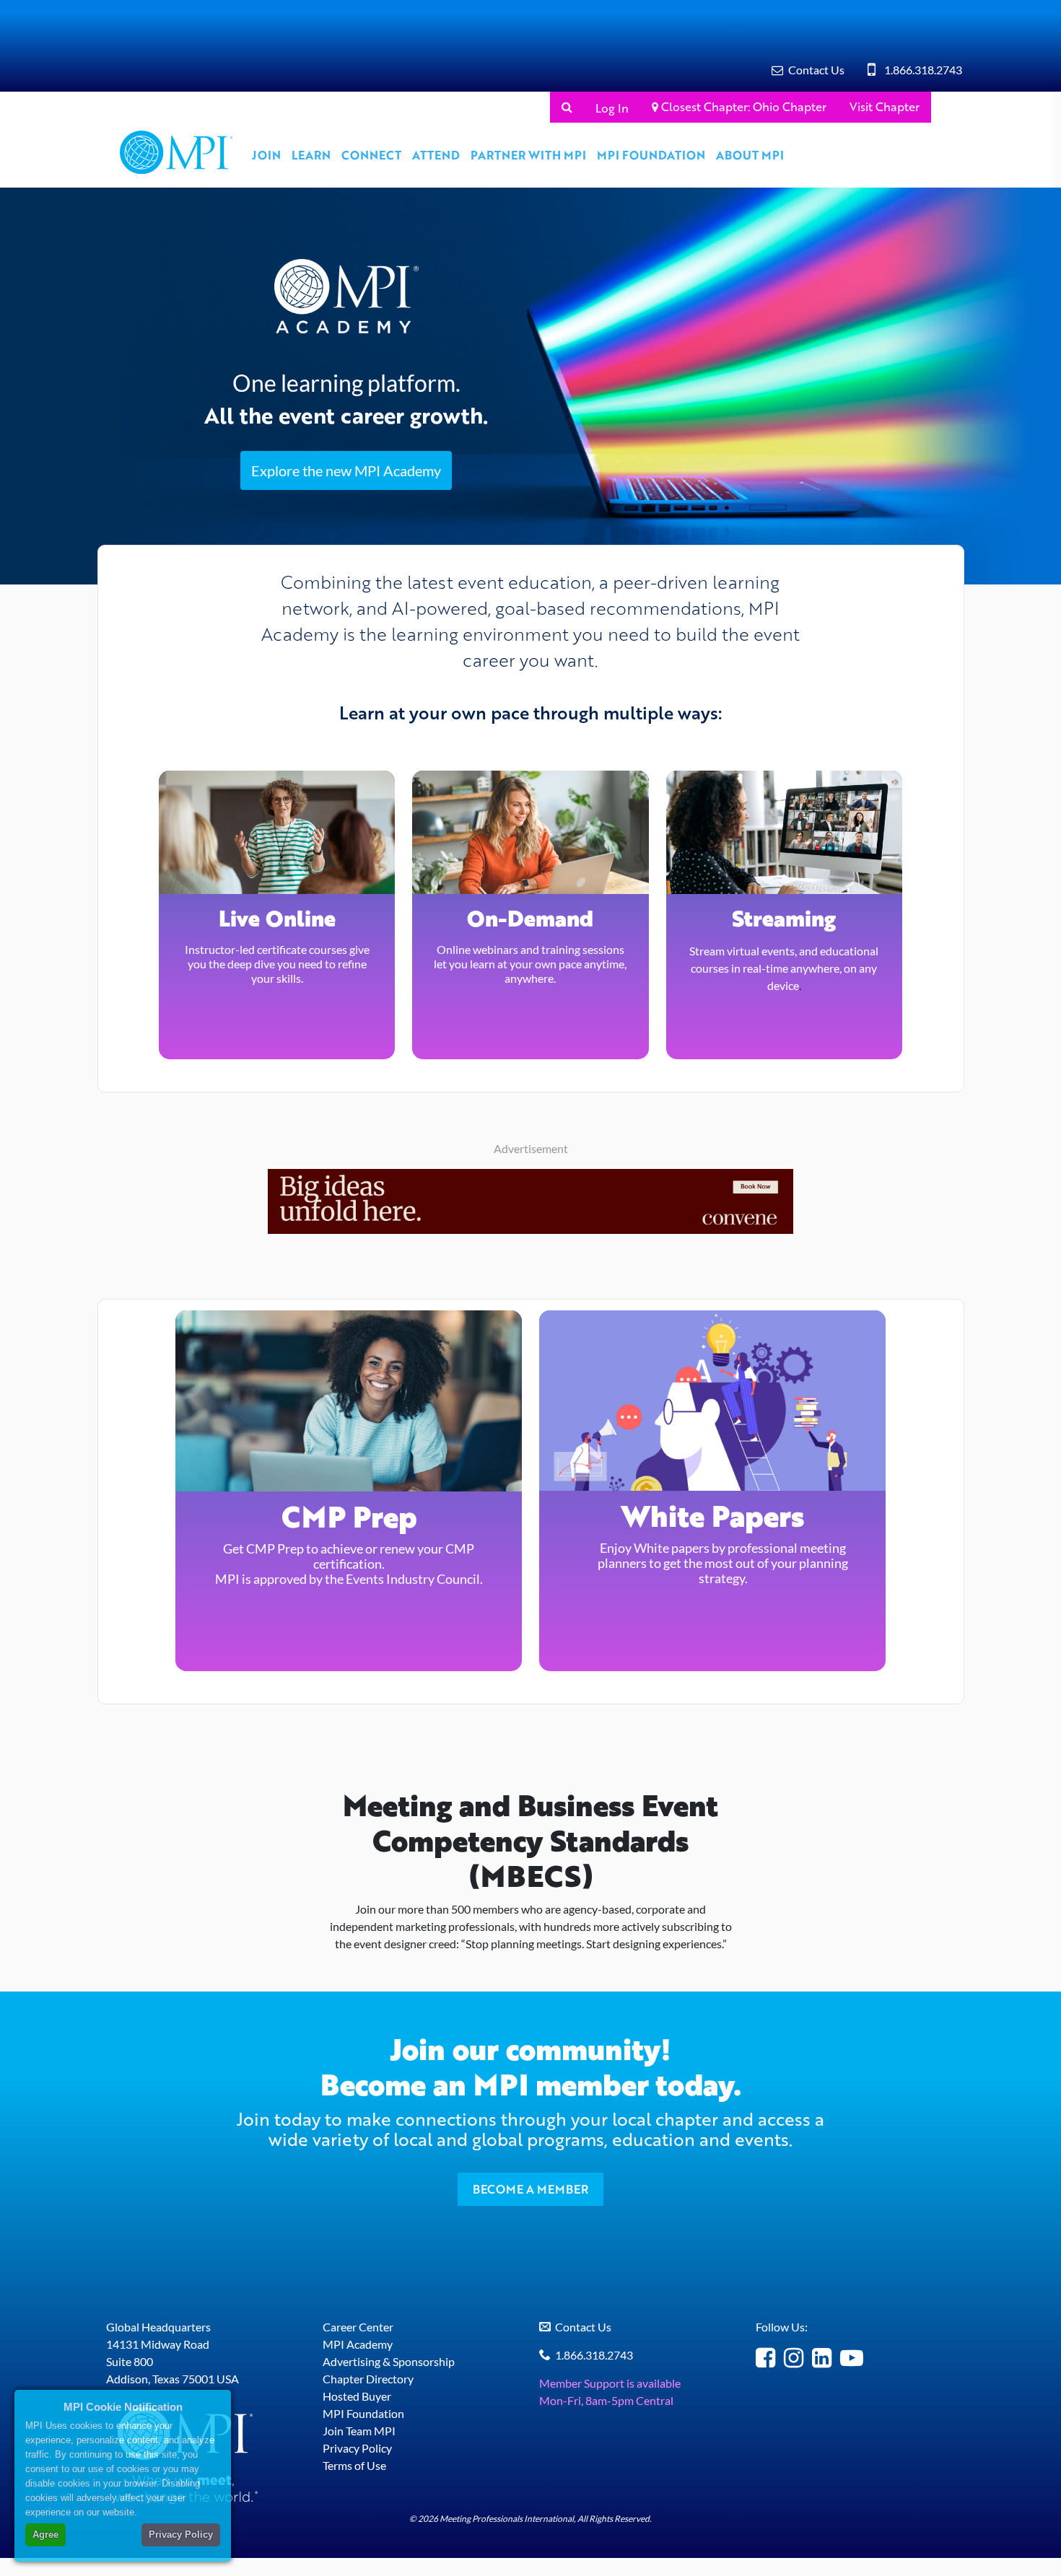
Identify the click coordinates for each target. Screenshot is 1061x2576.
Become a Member (530, 2189)
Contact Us (816, 70)
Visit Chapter (885, 106)
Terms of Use (354, 2465)
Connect (371, 155)
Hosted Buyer (357, 2396)
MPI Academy (358, 2344)
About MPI (750, 155)
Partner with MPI (528, 155)
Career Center (358, 2327)
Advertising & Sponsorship (389, 2361)
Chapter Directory (368, 2379)
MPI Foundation (651, 155)
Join (266, 155)
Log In (612, 108)
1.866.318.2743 (923, 70)
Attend (436, 155)
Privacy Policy (357, 2448)
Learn (311, 155)
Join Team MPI (359, 2431)
